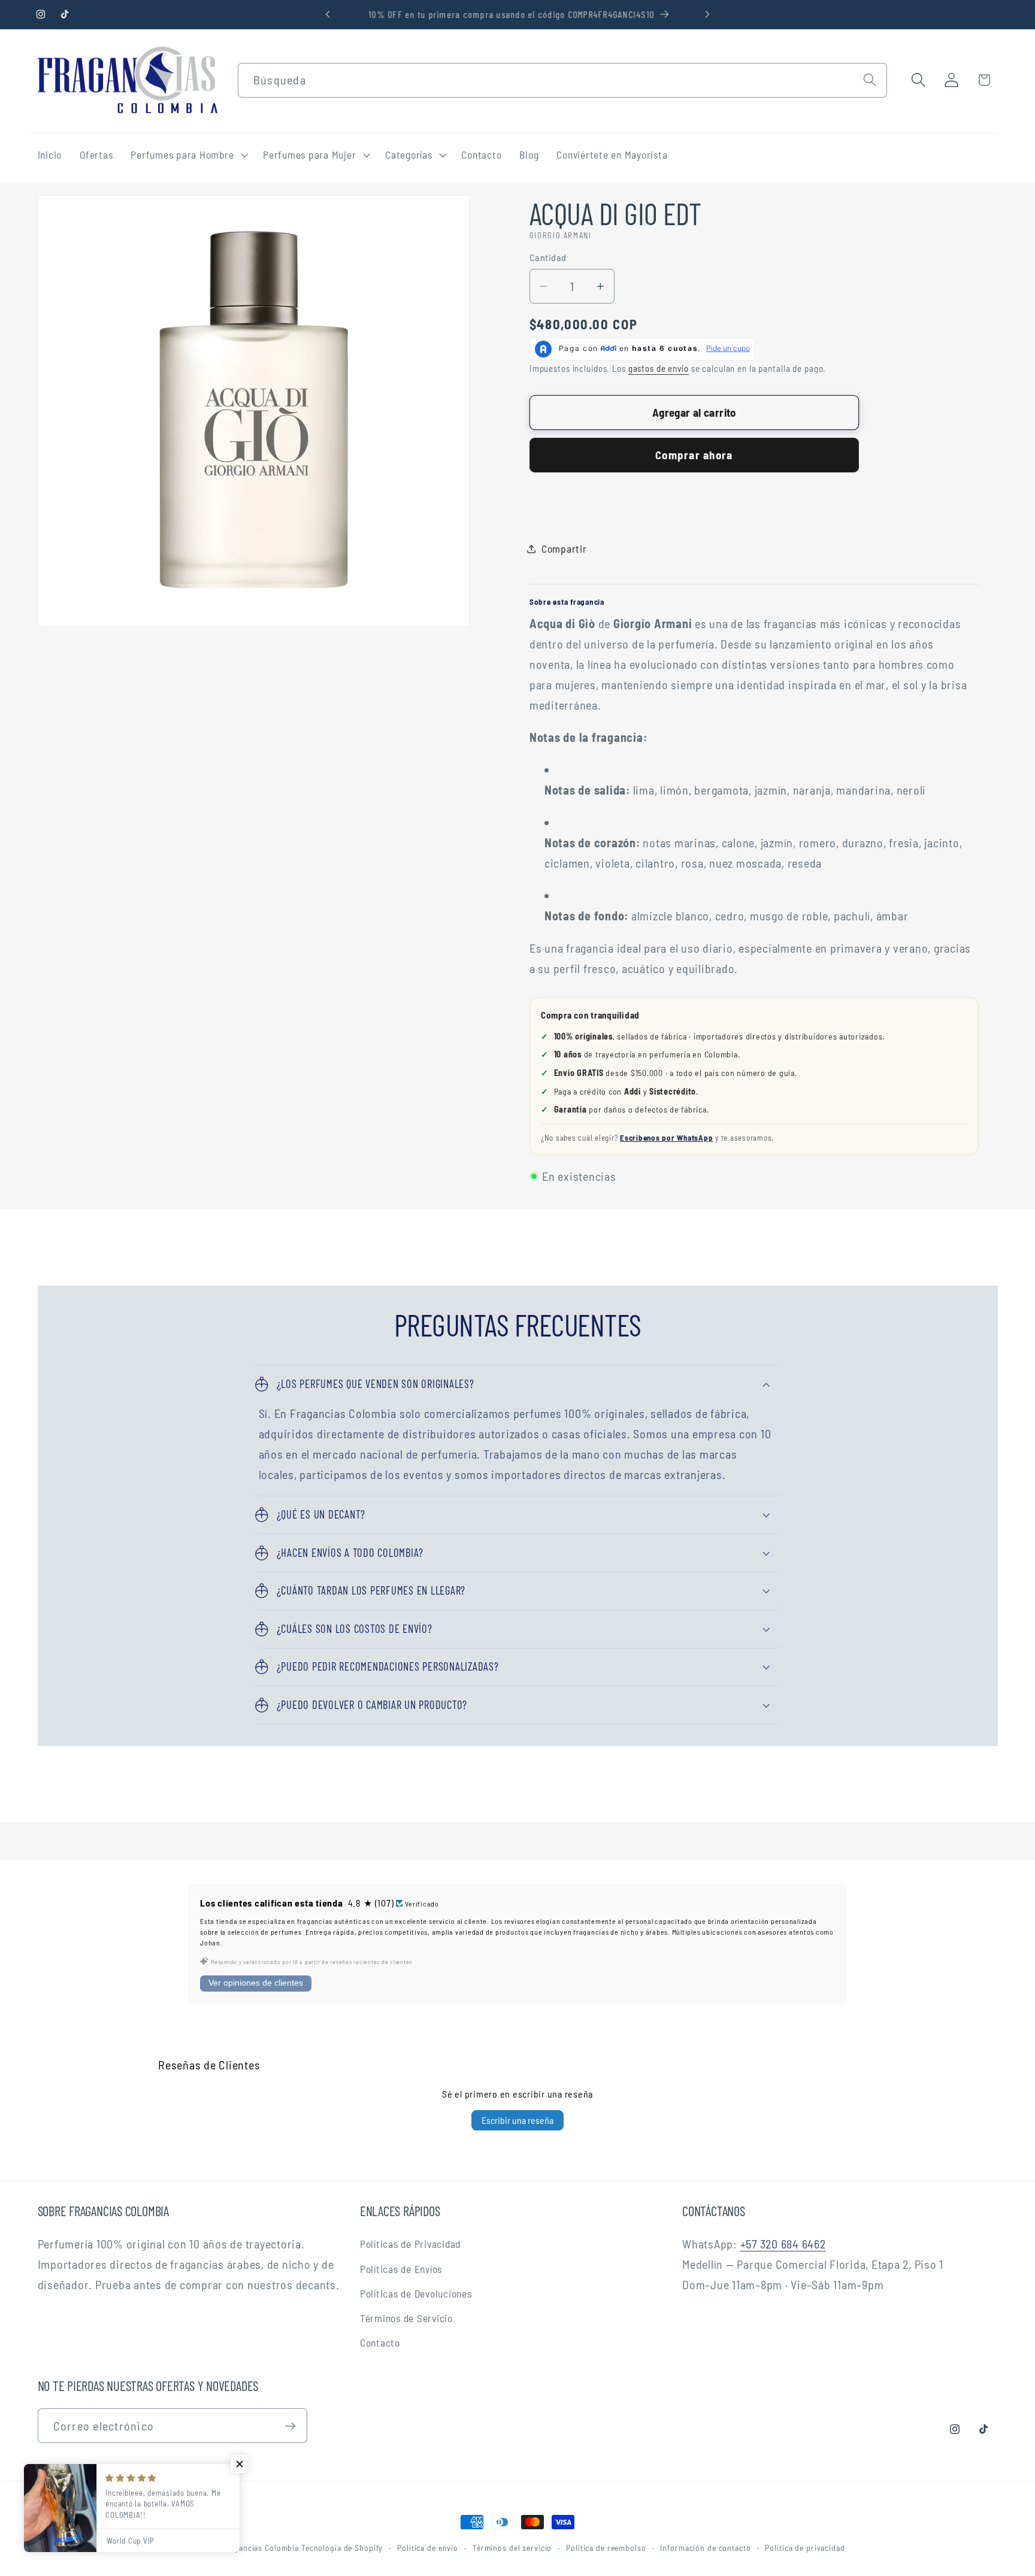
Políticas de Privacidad (410, 2244)
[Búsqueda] (870, 80)
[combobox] (562, 80)
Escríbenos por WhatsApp (666, 1138)
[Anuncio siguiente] (707, 14)
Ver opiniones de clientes (256, 1983)
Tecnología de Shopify (342, 2548)
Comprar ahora (694, 455)
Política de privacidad (805, 2548)
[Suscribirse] (290, 2426)
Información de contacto (705, 2548)
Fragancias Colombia (260, 2548)
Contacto (380, 2342)
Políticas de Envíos (401, 2269)
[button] (188, 155)
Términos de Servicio (406, 2318)
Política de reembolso (606, 2548)
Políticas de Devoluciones (416, 2293)
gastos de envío (659, 368)
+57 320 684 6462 (783, 2244)
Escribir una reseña (517, 2120)
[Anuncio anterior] (328, 14)
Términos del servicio (512, 2548)
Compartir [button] (564, 548)
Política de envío (428, 2548)
